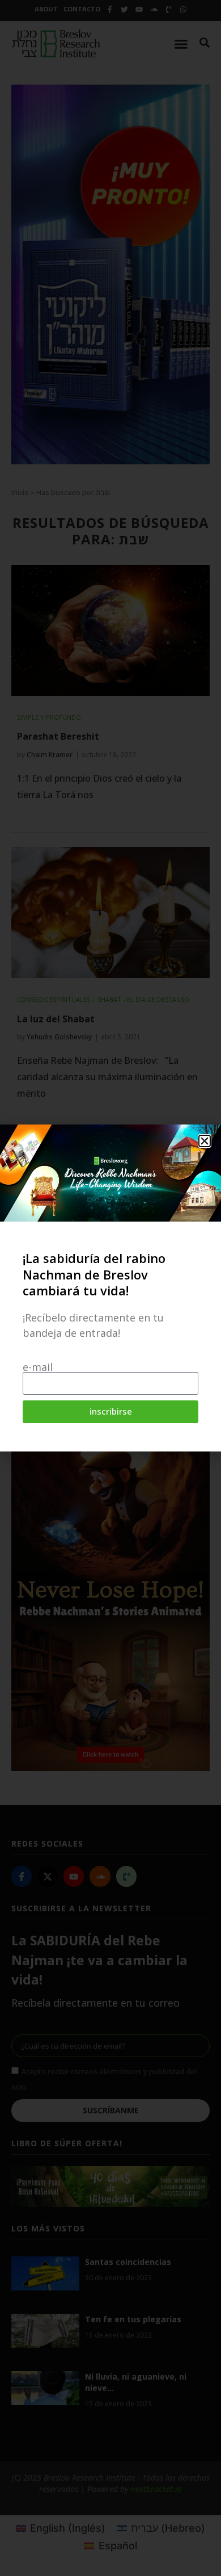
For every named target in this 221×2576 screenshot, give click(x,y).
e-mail (38, 1367)
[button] (205, 1141)
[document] (110, 1288)
